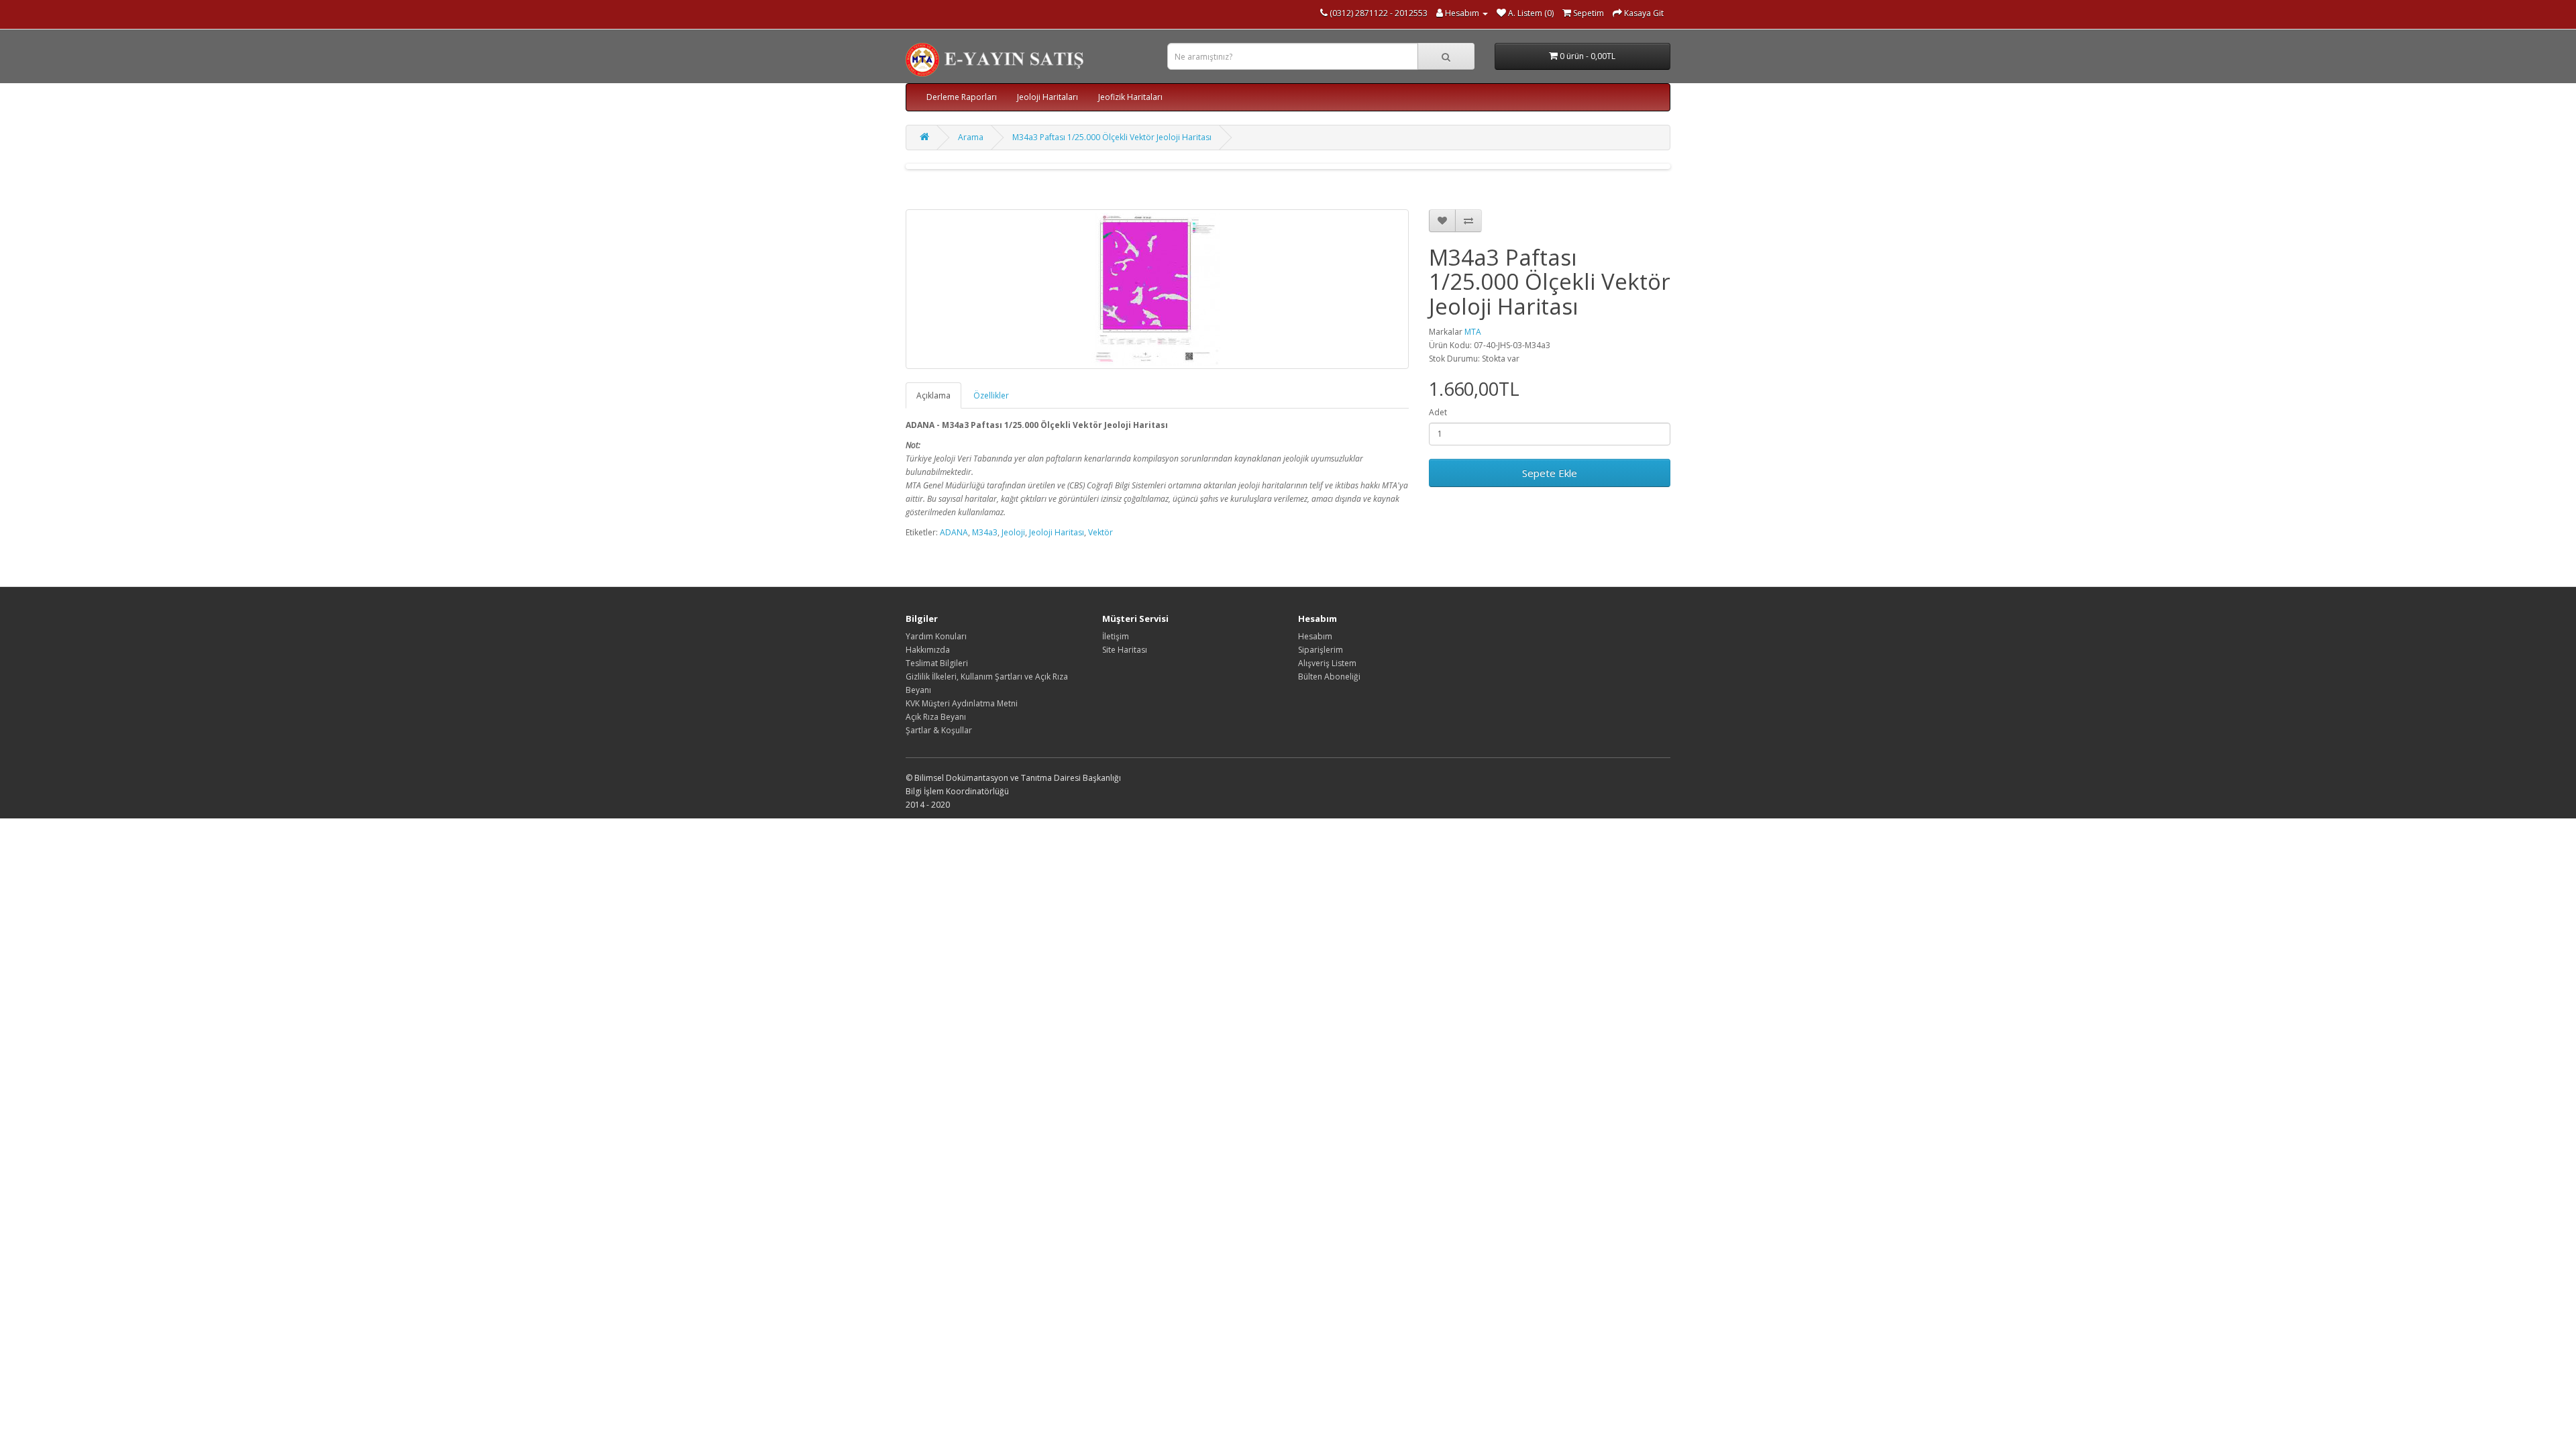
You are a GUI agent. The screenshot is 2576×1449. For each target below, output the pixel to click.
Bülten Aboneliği (1329, 677)
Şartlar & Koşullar (939, 730)
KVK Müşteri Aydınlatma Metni (962, 703)
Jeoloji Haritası (1057, 532)
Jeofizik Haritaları (1130, 97)
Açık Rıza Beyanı (936, 717)
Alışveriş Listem (1327, 663)
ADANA (954, 532)
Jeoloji (1013, 532)
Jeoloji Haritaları (1048, 97)
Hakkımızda (928, 650)
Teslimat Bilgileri (937, 663)
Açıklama (933, 395)
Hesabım (1315, 636)
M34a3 (985, 532)
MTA (1473, 332)
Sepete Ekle (1550, 473)
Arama (971, 137)
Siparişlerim (1321, 650)
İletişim (1116, 636)
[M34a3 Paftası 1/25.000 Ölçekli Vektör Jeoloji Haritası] (1157, 289)
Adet (1438, 412)
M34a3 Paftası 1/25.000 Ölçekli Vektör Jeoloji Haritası (1112, 137)
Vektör (1101, 532)
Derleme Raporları (962, 97)
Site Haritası (1125, 650)
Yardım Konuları (936, 636)
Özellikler (991, 395)
